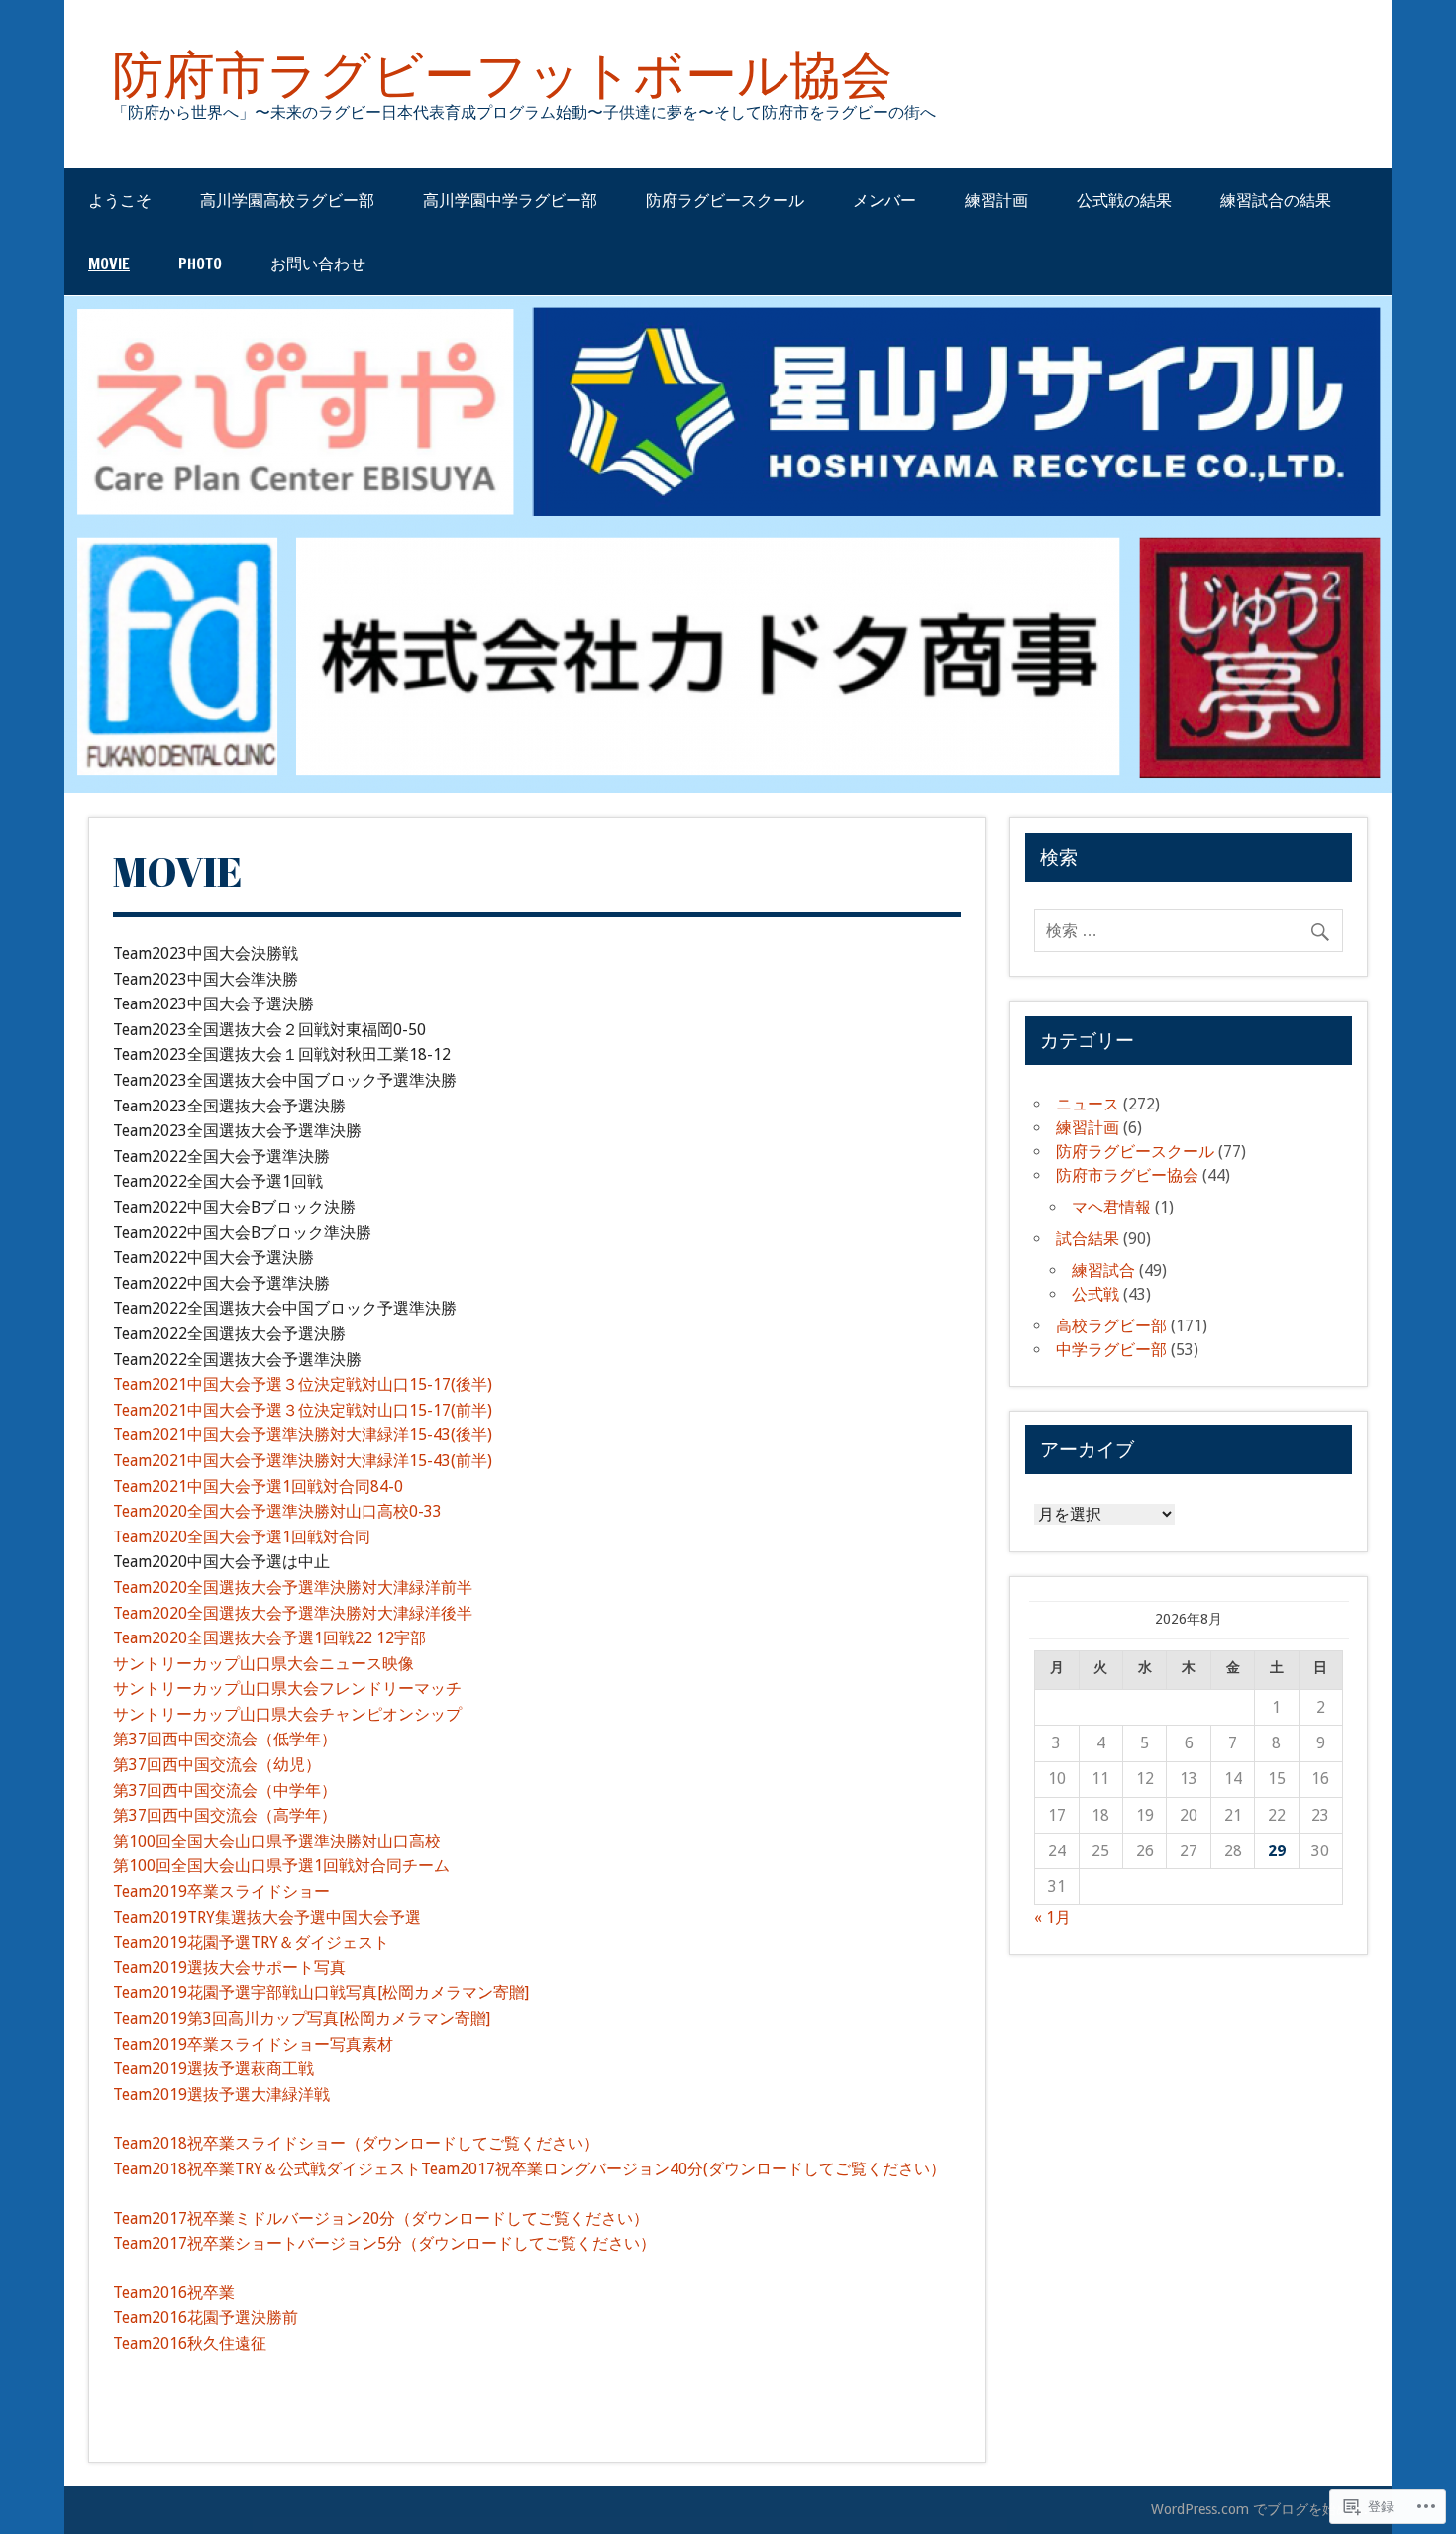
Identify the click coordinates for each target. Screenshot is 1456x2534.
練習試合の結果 (1276, 200)
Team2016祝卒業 (174, 2293)
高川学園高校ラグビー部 (287, 200)
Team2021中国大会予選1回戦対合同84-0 (258, 1486)
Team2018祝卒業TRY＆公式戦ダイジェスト (267, 2169)
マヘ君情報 (1111, 1207)
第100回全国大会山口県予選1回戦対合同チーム (281, 1866)
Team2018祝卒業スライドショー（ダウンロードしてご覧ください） (356, 2143)
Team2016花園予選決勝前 (206, 2318)
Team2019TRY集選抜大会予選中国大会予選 (267, 1917)
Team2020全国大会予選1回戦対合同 (242, 1537)
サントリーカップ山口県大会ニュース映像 (263, 1664)
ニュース (1088, 1104)
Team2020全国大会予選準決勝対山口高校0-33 (277, 1511)
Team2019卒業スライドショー (221, 1892)
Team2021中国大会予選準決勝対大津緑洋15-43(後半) (303, 1435)
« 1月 (1052, 1917)
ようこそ (120, 200)
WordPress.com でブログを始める (1257, 2509)
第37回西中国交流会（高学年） (225, 1815)
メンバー (884, 200)
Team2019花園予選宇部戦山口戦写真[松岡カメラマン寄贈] (321, 1993)
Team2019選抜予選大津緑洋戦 (221, 2095)
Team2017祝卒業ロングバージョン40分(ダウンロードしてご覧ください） (683, 2169)
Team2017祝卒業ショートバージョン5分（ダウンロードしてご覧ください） (384, 2243)
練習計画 (996, 200)
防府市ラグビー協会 (1127, 1175)
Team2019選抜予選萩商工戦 (213, 2069)
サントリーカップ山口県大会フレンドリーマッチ (287, 1689)
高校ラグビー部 (1111, 1326)
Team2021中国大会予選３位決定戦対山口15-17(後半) (303, 1384)
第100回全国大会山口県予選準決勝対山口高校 (277, 1841)
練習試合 (1103, 1270)
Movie (109, 264)
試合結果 (1088, 1239)
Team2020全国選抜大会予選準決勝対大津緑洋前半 (293, 1587)
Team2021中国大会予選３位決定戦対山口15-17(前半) (303, 1410)
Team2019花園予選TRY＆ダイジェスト (251, 1942)
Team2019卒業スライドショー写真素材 (253, 2044)
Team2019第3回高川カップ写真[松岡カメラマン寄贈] (302, 2018)
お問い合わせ (318, 264)
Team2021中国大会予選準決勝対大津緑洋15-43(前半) (303, 1461)
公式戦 (1095, 1294)
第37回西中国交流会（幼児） (217, 1765)
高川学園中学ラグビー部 (510, 200)
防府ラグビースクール (725, 200)
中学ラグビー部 (1111, 1350)
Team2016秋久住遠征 (190, 2343)
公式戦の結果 (1124, 200)
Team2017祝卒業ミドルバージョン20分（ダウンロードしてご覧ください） (381, 2218)
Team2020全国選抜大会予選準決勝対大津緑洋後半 (293, 1613)
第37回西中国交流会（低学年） (225, 1739)
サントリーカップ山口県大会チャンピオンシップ (287, 1714)
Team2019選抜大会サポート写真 (229, 1968)
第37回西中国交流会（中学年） (225, 1791)
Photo (200, 264)
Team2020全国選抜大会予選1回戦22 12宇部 (269, 1638)
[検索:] (1189, 931)
